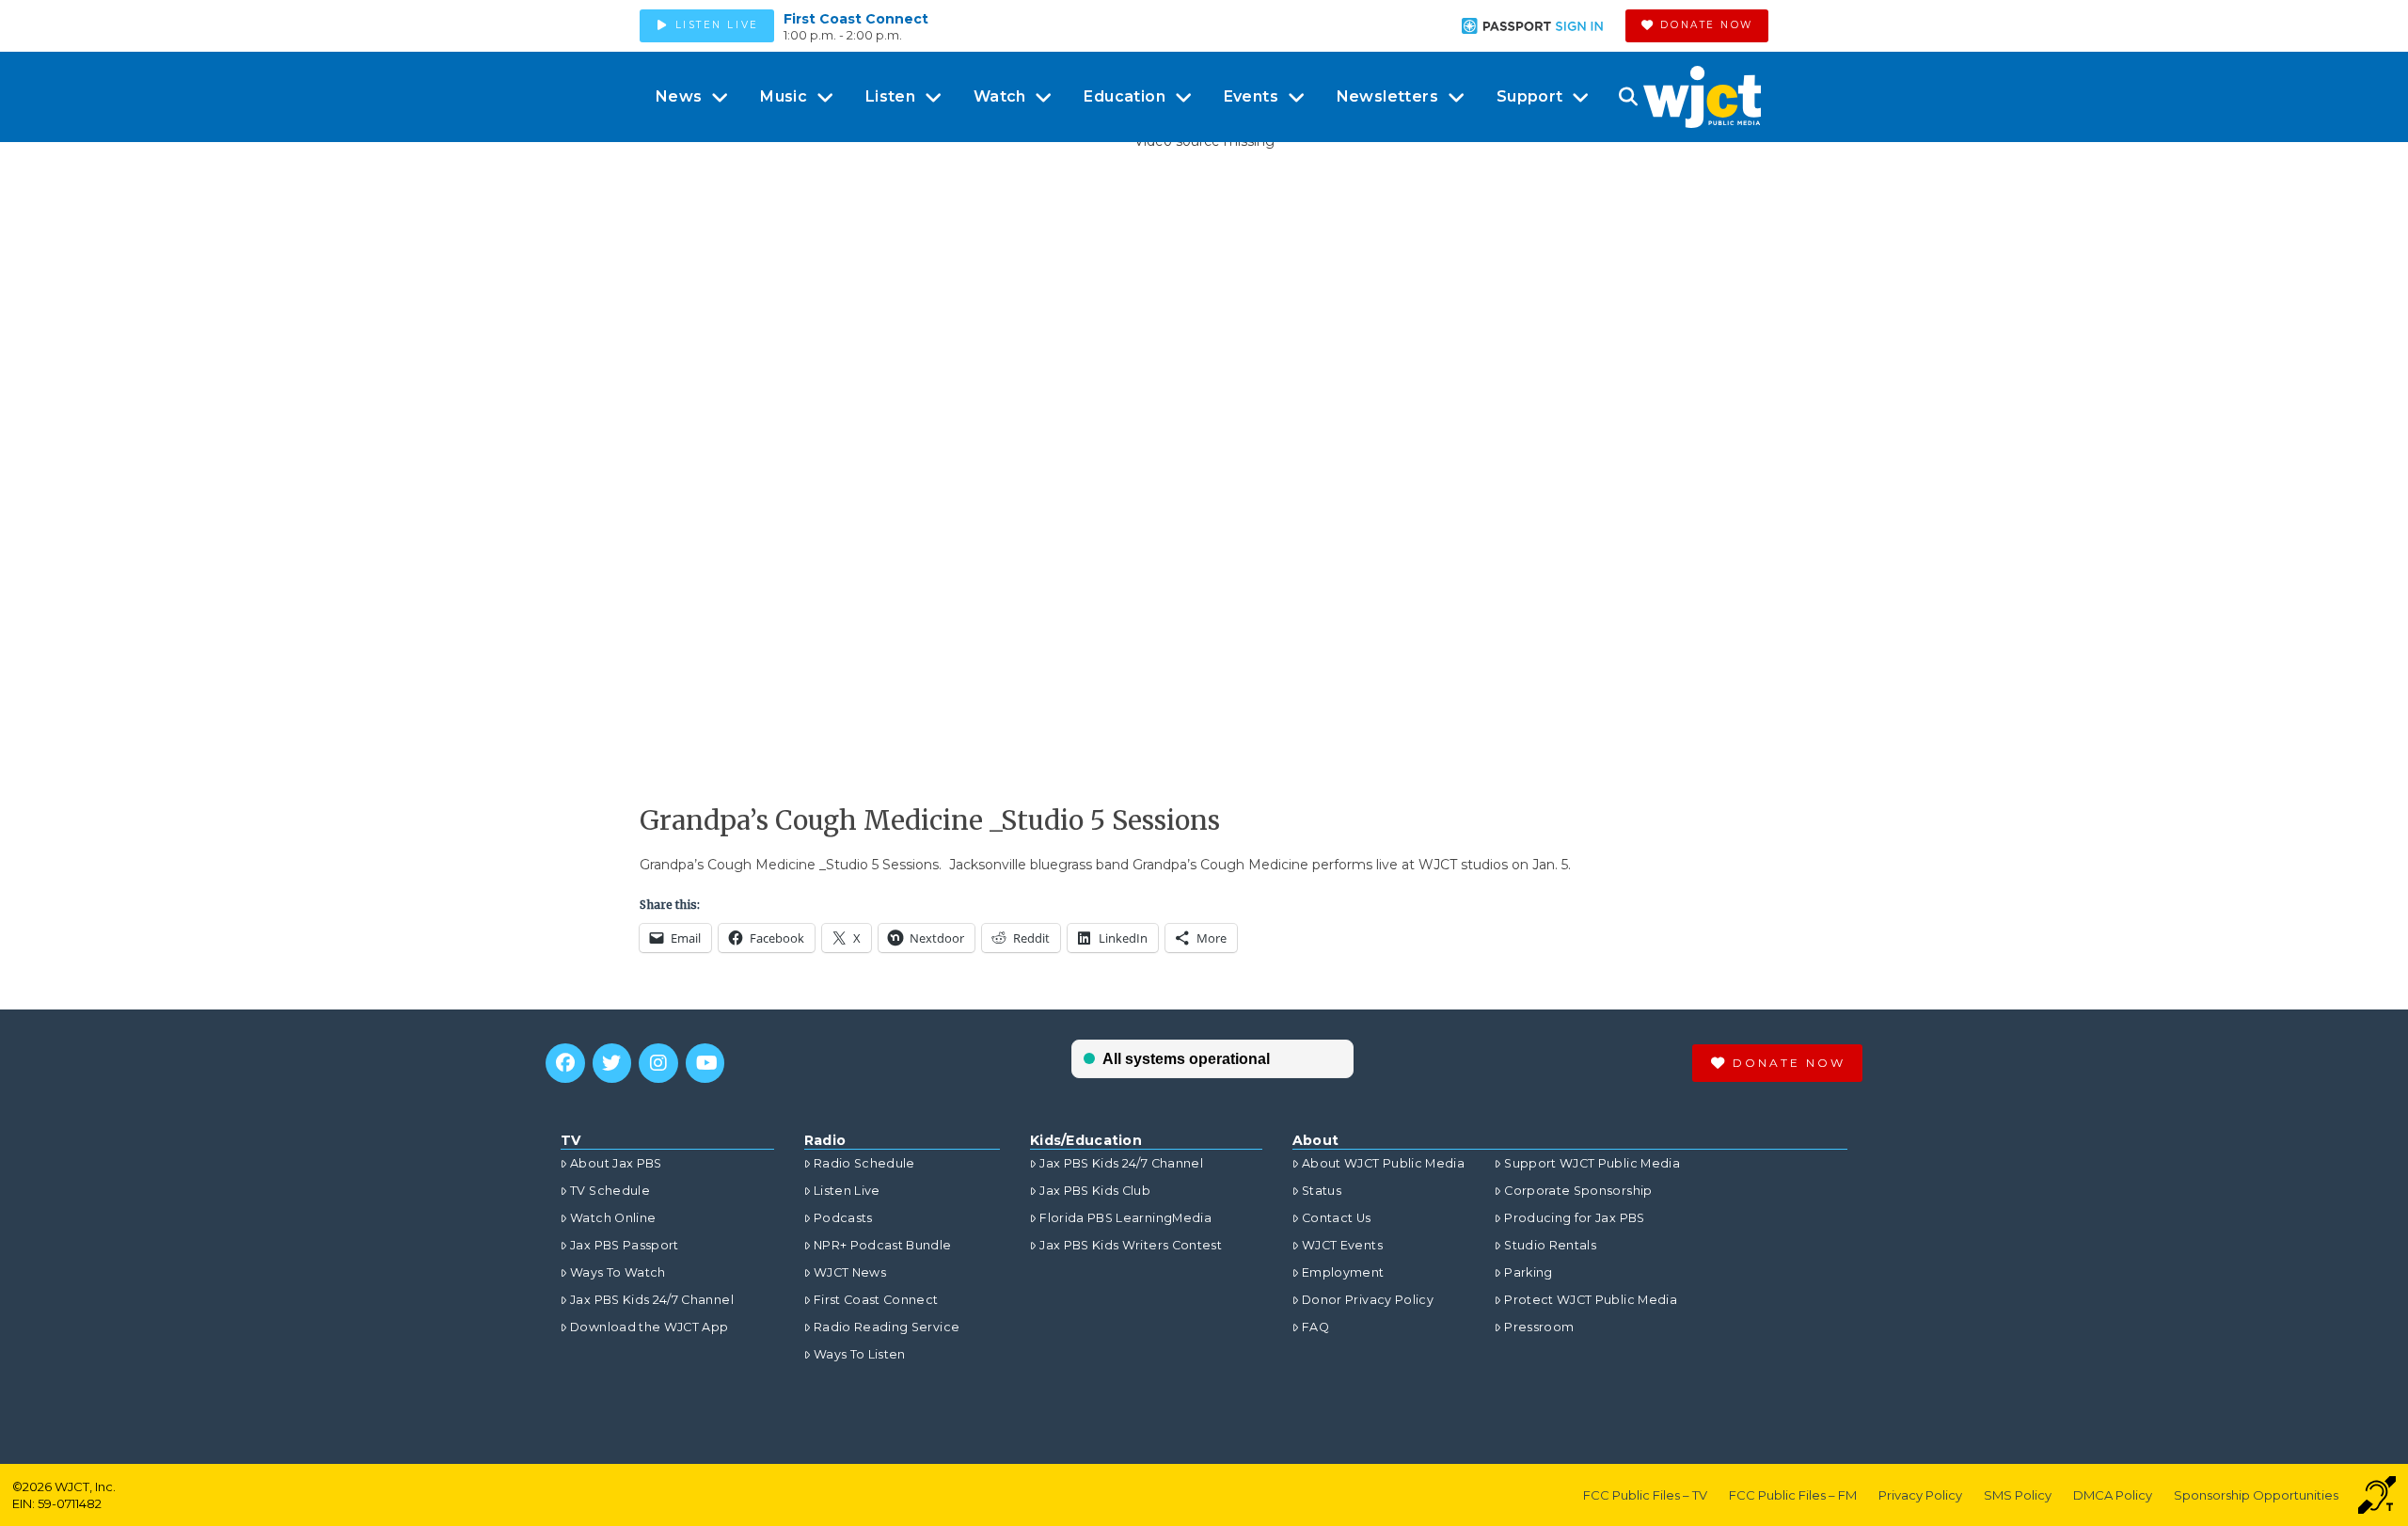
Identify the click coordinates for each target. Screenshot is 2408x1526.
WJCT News (850, 1272)
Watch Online (613, 1218)
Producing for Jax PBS (1574, 1218)
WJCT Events (1342, 1245)
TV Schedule (610, 1191)
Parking (1528, 1272)
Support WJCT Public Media (1592, 1163)
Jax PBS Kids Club (1095, 1191)
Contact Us (1337, 1218)
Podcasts (843, 1218)
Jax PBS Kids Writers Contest (1131, 1245)
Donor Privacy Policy (1368, 1300)
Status (1322, 1191)
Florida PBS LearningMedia (1125, 1218)
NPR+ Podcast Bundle (883, 1245)
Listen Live (847, 1191)
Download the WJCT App (649, 1327)
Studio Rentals (1550, 1245)
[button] (1628, 97)
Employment (1343, 1272)
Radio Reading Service (887, 1327)
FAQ (1315, 1327)
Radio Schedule (864, 1163)
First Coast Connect (856, 19)
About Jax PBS (616, 1163)
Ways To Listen (860, 1354)
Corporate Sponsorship (1578, 1191)
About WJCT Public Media (1383, 1163)
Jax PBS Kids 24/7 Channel (652, 1300)
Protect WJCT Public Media (1591, 1300)
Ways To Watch (618, 1272)
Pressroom (1539, 1327)
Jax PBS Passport (625, 1245)
